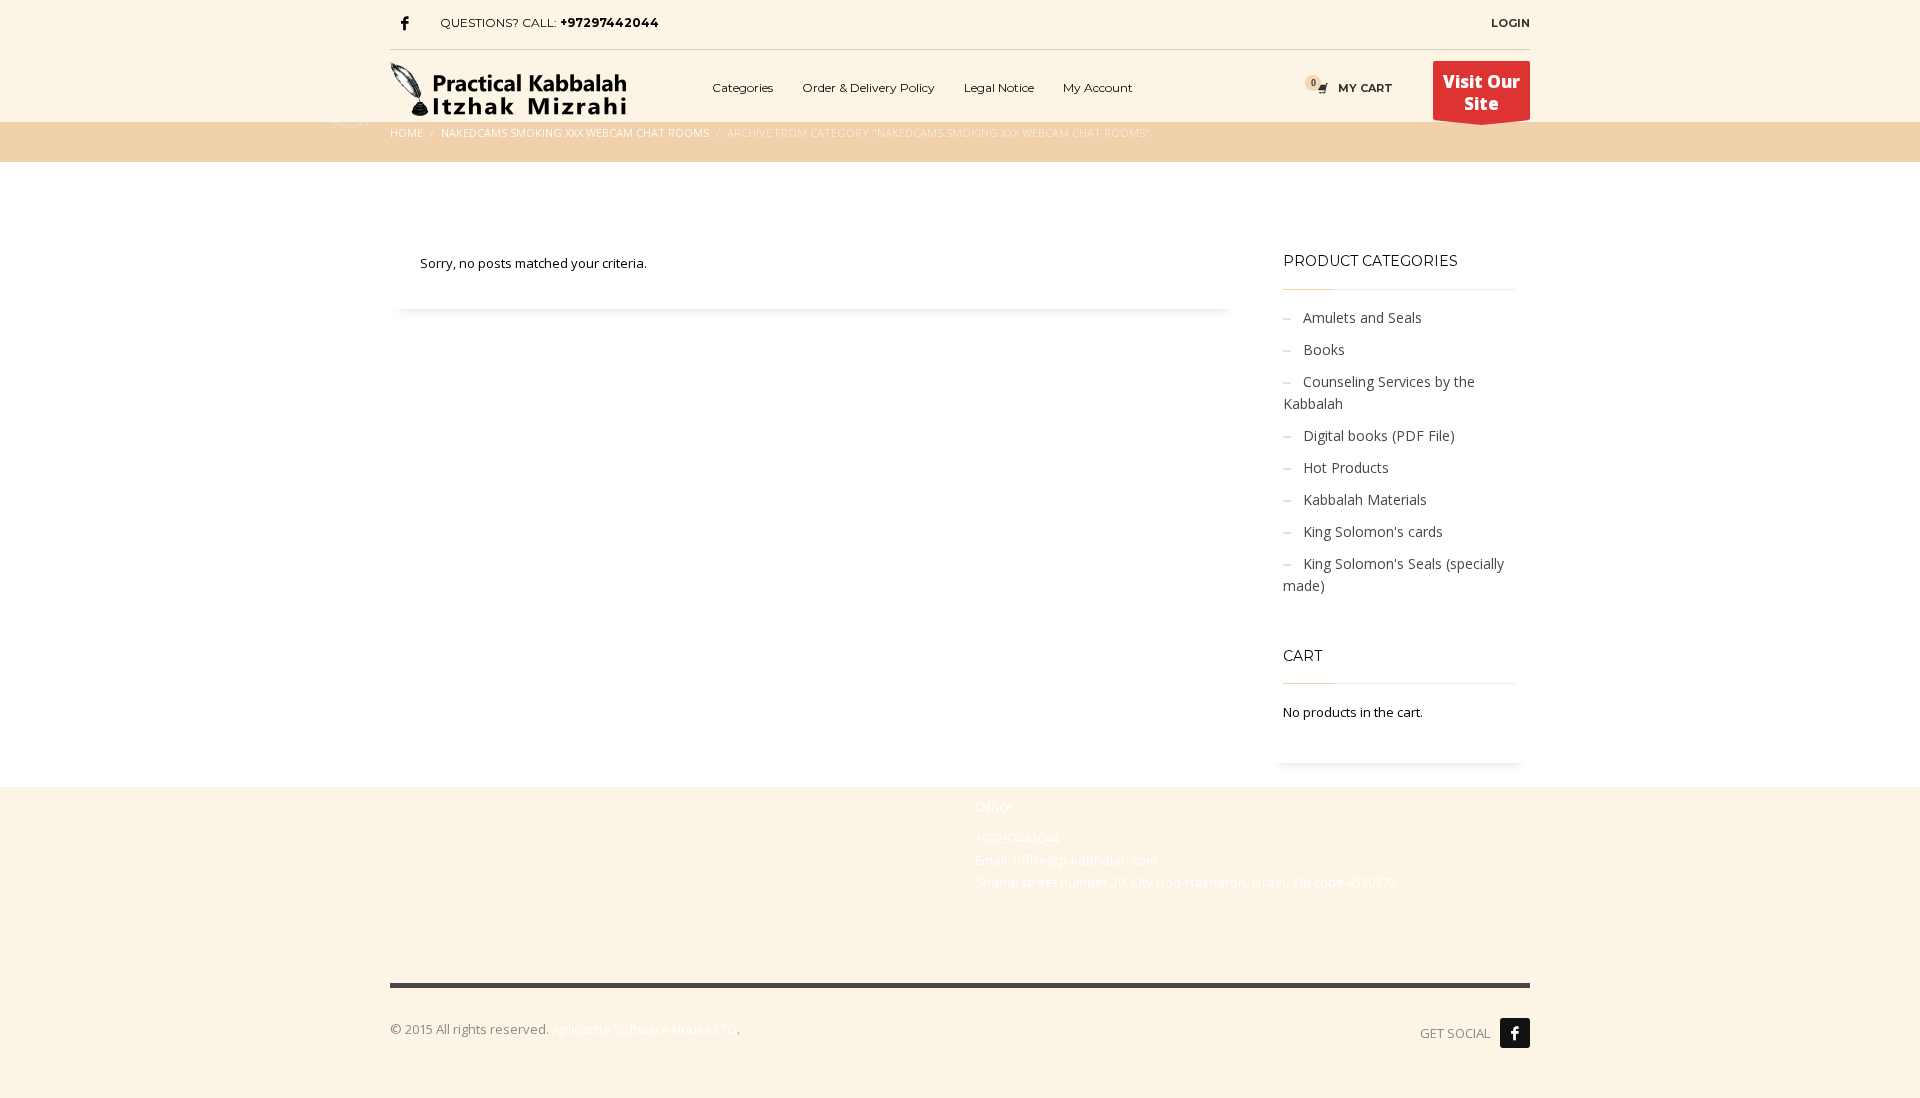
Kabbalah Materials (1365, 499)
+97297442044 (609, 22)
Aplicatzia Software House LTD (644, 1029)
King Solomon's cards (1373, 531)
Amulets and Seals (1362, 317)
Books (1324, 349)
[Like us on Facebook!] (1515, 1033)
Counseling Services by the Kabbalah (1379, 392)
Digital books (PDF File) (1379, 435)
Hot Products (1346, 467)
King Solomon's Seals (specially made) (1393, 574)
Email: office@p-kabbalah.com (1066, 860)
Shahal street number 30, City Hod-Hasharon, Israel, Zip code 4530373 (1185, 882)
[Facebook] (405, 23)
